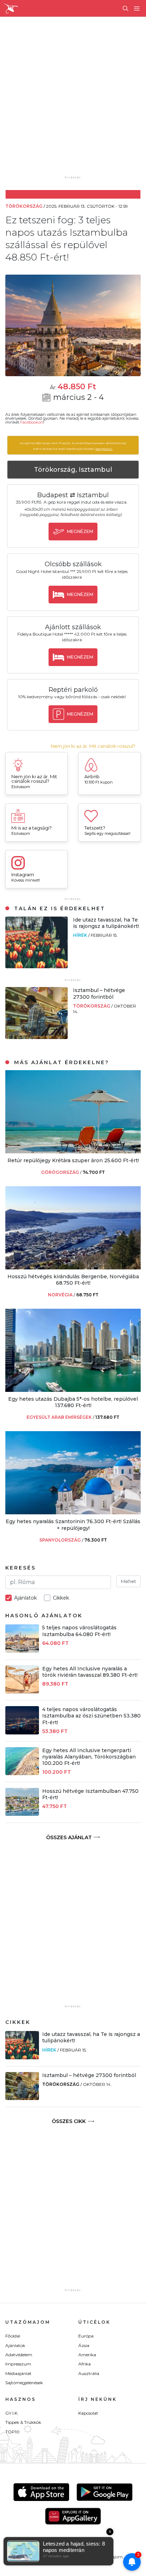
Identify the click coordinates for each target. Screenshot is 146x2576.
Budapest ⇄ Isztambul (73, 495)
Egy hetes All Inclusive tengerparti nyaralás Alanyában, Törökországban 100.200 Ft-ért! (89, 1757)
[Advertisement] (73, 101)
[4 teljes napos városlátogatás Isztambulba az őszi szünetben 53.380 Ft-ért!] (22, 1732)
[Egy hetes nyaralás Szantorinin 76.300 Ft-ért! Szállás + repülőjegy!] (73, 1512)
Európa (86, 2336)
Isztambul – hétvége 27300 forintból (99, 993)
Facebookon (32, 422)
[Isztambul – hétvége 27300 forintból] (36, 1037)
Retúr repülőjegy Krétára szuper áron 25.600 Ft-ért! (73, 1160)
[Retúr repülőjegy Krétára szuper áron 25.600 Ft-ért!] (73, 1151)
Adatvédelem (19, 2355)
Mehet (128, 1581)
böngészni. (104, 449)
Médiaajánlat (18, 2373)
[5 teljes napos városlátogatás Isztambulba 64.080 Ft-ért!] (22, 1651)
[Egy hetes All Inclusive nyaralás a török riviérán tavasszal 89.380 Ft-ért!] (22, 1691)
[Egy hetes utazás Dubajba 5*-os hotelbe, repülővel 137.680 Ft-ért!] (73, 1390)
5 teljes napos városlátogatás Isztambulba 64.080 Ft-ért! (79, 1631)
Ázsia (84, 2345)
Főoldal (13, 2336)
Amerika (87, 2355)
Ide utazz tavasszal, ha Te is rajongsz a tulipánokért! (106, 923)
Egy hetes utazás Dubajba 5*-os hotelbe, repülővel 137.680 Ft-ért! (73, 1402)
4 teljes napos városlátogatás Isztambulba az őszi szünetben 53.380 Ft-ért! (91, 1716)
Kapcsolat (88, 2413)
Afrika (85, 2364)
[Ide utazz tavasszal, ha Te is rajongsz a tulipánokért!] (36, 966)
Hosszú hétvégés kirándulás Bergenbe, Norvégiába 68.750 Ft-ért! (73, 1280)
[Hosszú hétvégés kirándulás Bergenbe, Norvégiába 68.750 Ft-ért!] (73, 1267)
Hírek (81, 935)
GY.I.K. (12, 2413)
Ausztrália (89, 2373)
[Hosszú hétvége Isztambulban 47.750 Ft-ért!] (22, 1814)
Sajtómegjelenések (24, 2383)
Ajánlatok (15, 2345)
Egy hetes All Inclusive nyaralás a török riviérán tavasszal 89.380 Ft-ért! (90, 1672)
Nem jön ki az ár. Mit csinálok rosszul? (93, 746)
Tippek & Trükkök (23, 2422)
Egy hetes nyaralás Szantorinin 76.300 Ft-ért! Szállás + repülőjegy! (73, 1525)
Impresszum (18, 2364)
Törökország (92, 1006)
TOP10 (12, 2432)
